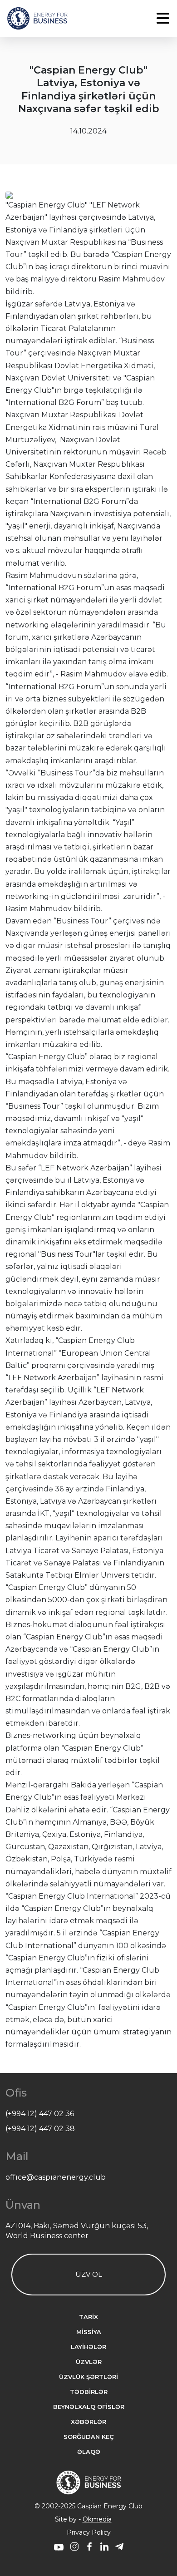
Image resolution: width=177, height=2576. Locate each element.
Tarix (88, 2317)
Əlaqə (89, 2452)
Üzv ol (89, 2274)
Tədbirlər (89, 2392)
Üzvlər (89, 2362)
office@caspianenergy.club (56, 2177)
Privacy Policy (89, 2532)
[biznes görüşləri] (59, 2548)
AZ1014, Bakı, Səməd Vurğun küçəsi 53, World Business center (77, 2231)
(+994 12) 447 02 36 (40, 2114)
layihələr (88, 2347)
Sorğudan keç (89, 2437)
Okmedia (97, 2519)
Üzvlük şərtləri (88, 2377)
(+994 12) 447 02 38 (40, 2129)
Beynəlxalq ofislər (89, 2407)
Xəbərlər (88, 2422)
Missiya (89, 2332)
